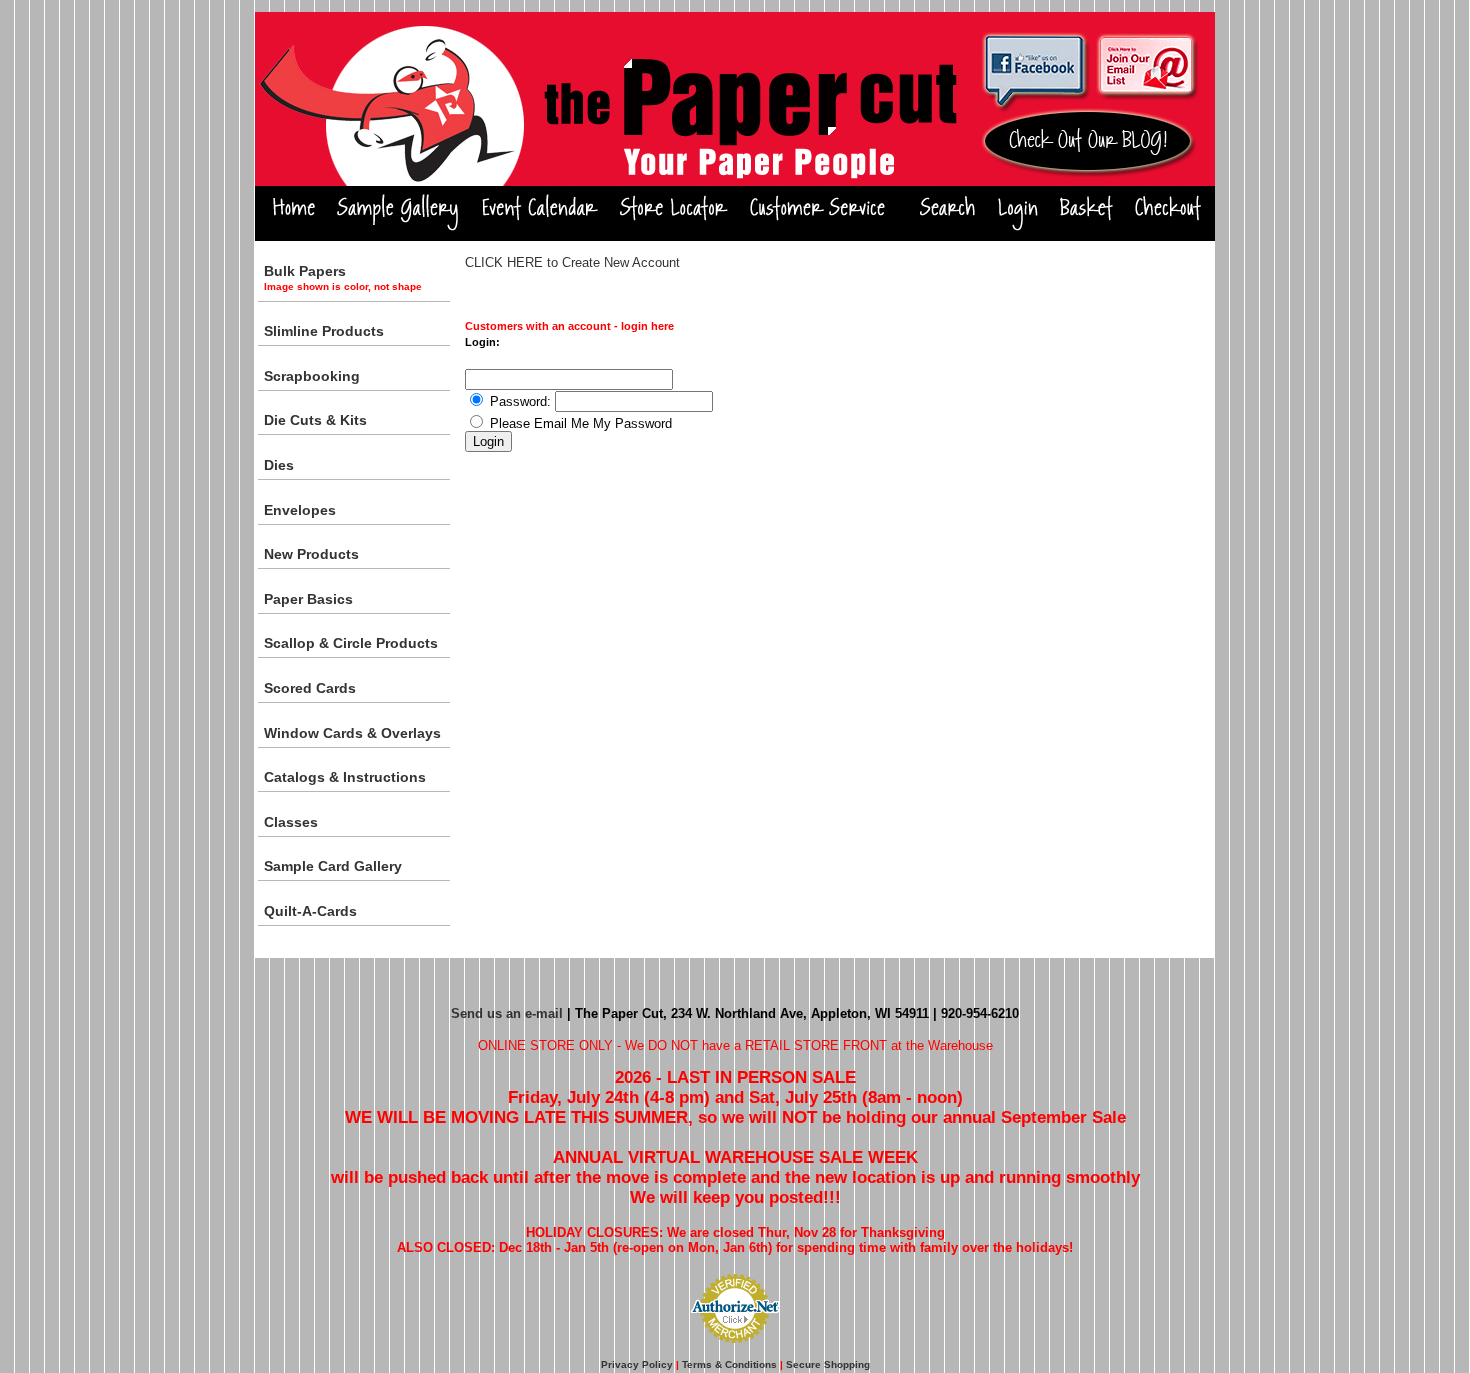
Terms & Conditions (729, 1364)
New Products (311, 554)
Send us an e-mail (507, 1013)
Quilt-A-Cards (310, 911)
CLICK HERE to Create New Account (572, 262)
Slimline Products (324, 331)
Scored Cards (310, 688)
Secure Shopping (828, 1364)
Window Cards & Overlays (352, 733)
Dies (279, 465)
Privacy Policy (637, 1364)
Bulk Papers (343, 277)
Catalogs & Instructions (345, 777)
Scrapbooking (312, 376)
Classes (291, 822)
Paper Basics (308, 599)
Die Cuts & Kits (315, 420)
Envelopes (300, 510)
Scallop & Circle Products (351, 643)
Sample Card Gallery (333, 866)
